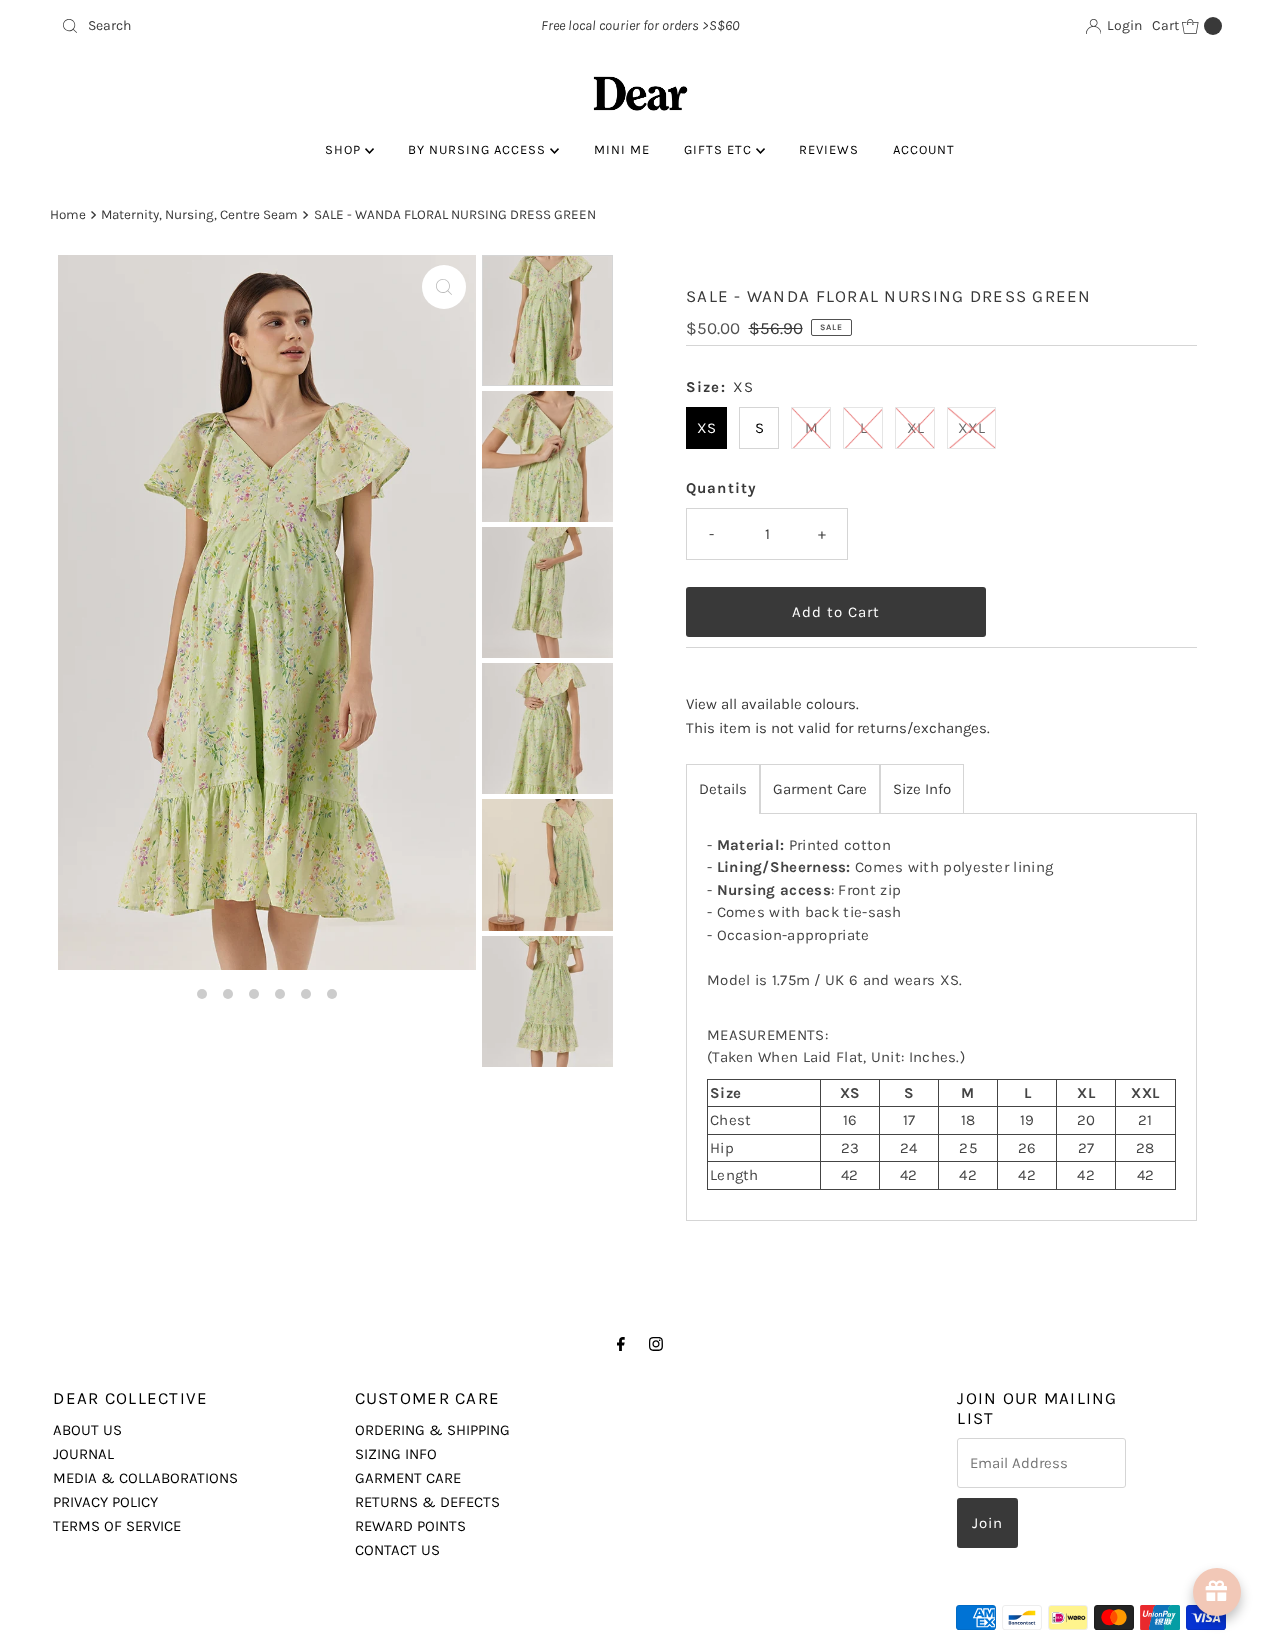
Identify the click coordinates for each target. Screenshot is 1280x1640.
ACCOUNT (924, 149)
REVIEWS (829, 149)
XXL (971, 428)
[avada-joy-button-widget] (1217, 1592)
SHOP (345, 149)
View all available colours (771, 704)
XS (706, 428)
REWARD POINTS (410, 1526)
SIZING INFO (396, 1454)
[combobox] (243, 26)
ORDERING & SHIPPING (432, 1430)
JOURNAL (83, 1454)
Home (68, 214)
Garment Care (820, 789)
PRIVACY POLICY (105, 1502)
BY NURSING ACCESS (479, 149)
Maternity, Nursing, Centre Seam (199, 214)
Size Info (922, 789)
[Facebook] (621, 1344)
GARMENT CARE (408, 1478)
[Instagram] (656, 1344)
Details (723, 789)
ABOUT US (87, 1430)
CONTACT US (397, 1550)
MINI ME (622, 149)
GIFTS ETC (720, 149)
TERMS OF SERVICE (117, 1526)
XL (915, 428)
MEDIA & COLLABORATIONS (145, 1478)
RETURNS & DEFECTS (427, 1502)
